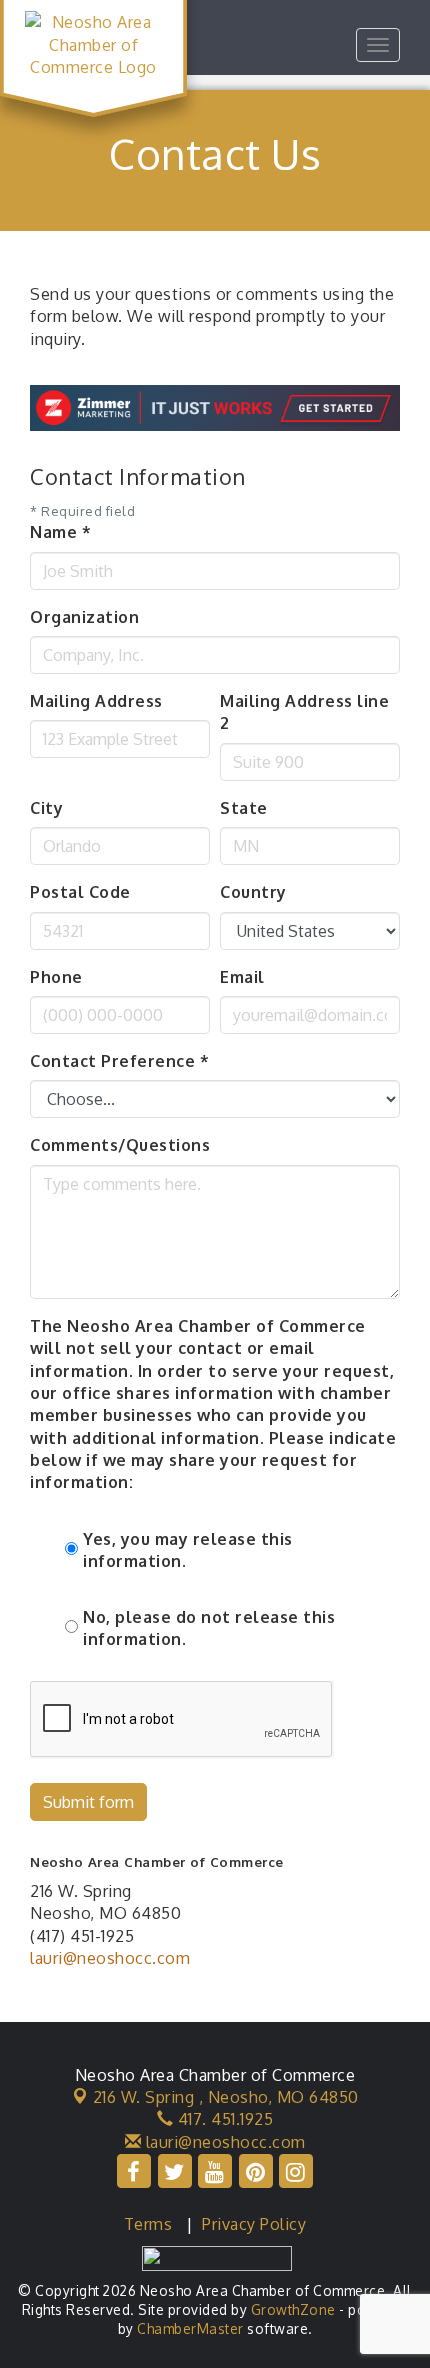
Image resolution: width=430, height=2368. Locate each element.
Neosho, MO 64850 (226, 2097)
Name (60, 532)
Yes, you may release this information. (188, 1550)
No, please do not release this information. (209, 1628)
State (244, 808)
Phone (56, 977)
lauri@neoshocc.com (110, 1958)
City (46, 808)
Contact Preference (119, 1061)
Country (253, 892)
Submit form (88, 1802)
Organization (84, 617)
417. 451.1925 (223, 2119)
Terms (148, 2224)
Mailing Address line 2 (304, 712)
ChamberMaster (190, 2328)
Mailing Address (96, 701)
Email (242, 977)
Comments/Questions (120, 1145)
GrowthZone (293, 2309)
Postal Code (80, 892)
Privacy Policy (254, 2224)
